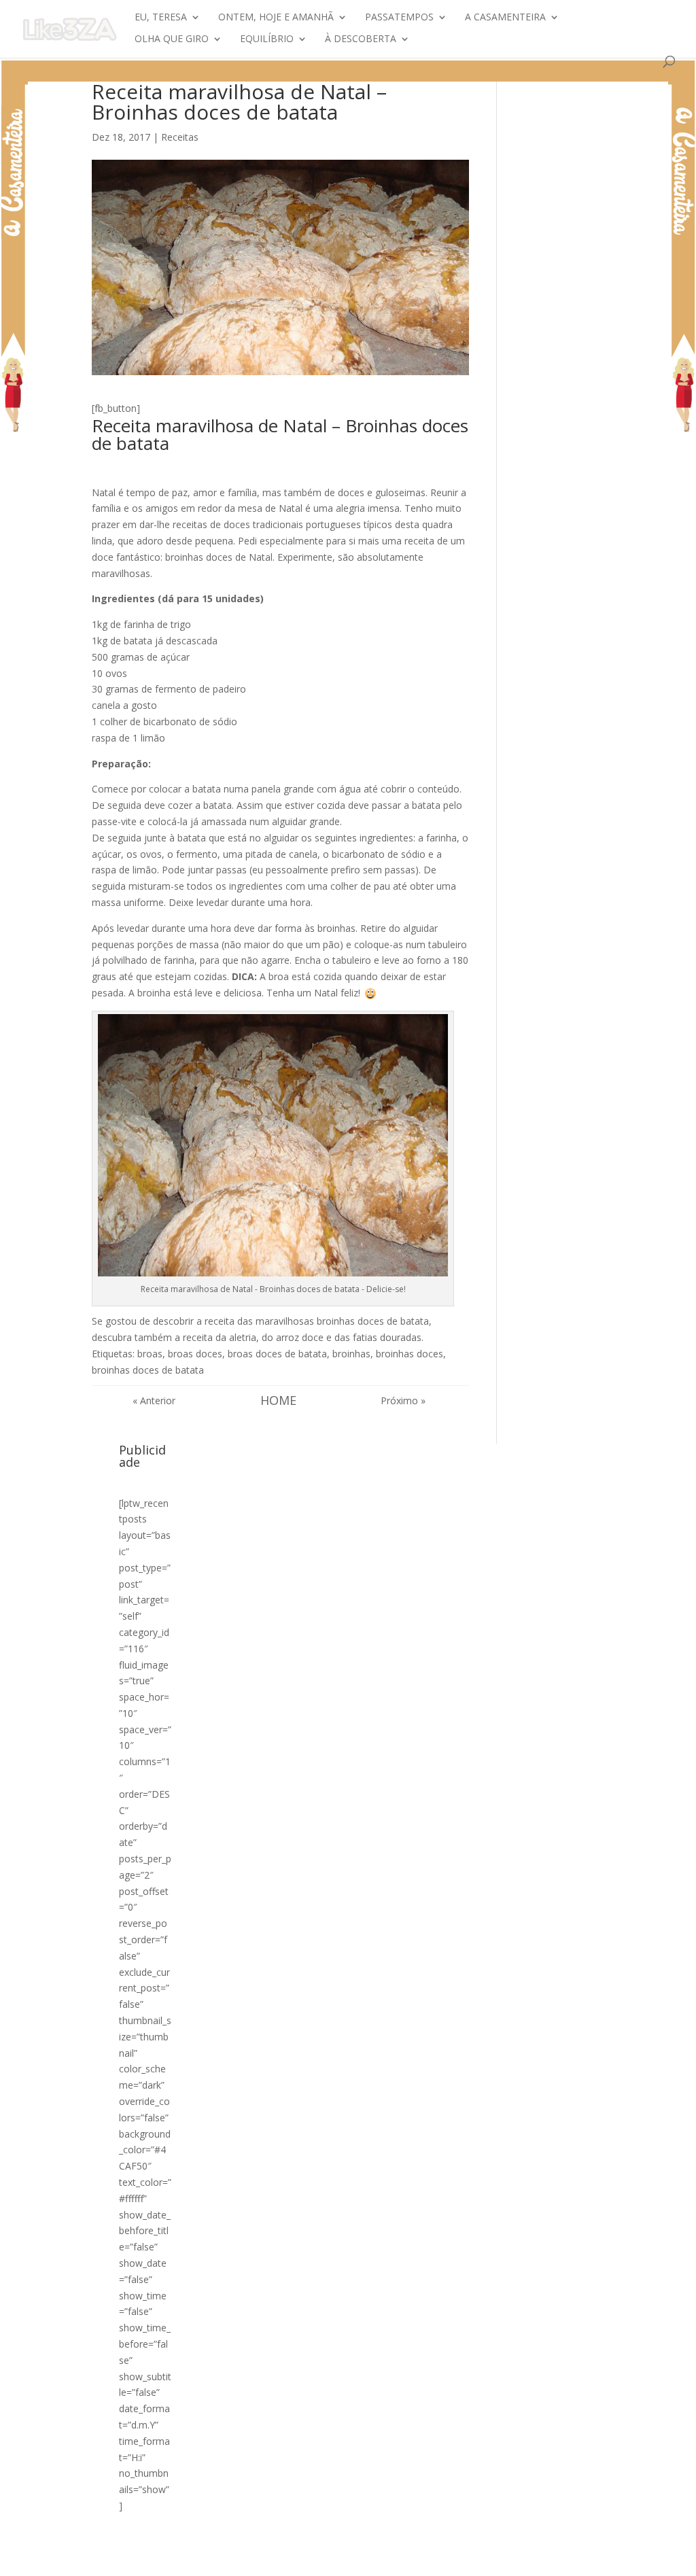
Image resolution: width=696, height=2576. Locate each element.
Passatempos (399, 18)
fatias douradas (387, 1337)
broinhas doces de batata (148, 1370)
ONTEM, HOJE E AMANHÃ (276, 18)
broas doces (195, 1354)
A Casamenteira (505, 18)
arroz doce (300, 1337)
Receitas (180, 137)
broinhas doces (410, 1354)
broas (150, 1354)
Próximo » (403, 1400)
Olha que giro (172, 39)
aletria (243, 1337)
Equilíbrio (267, 39)
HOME (278, 1400)
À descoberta (361, 39)
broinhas (351, 1354)
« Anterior (154, 1400)
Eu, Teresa (161, 18)
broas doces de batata (277, 1354)
